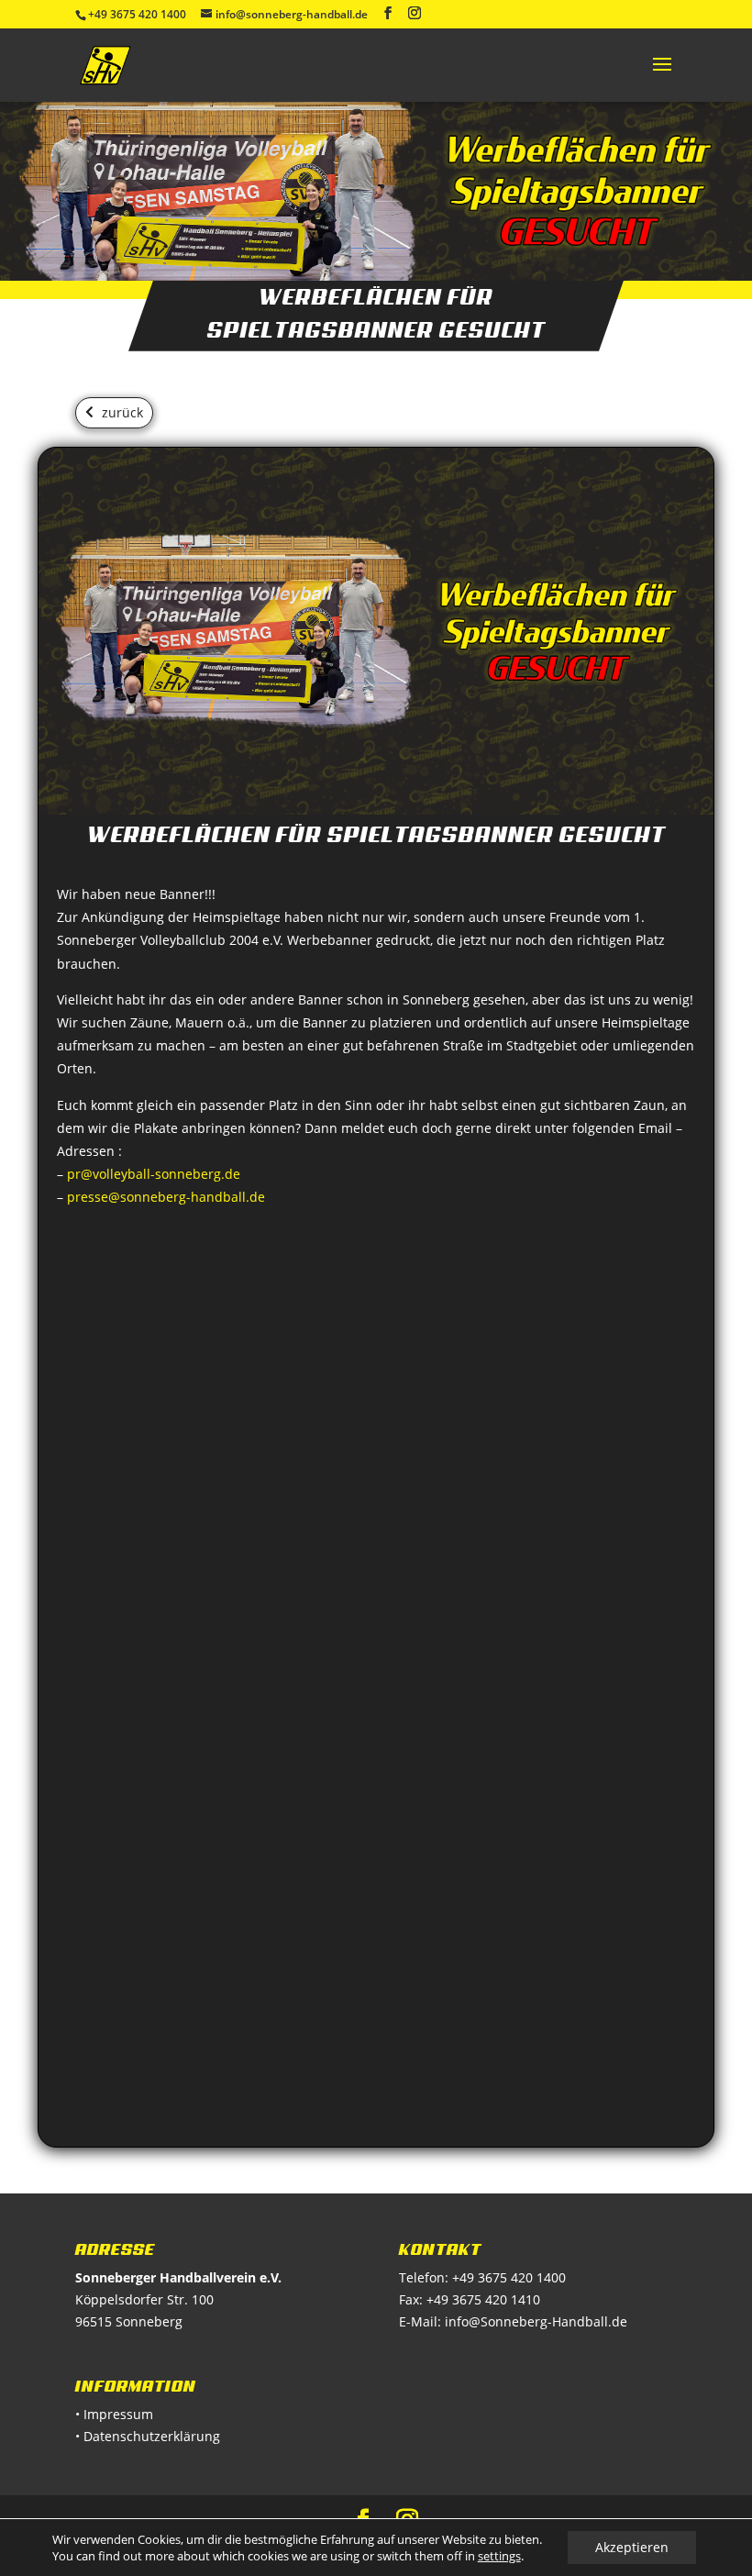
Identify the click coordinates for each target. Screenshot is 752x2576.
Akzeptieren (632, 2547)
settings (499, 2556)
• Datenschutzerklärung (148, 2436)
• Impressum (114, 2414)
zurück (122, 412)
